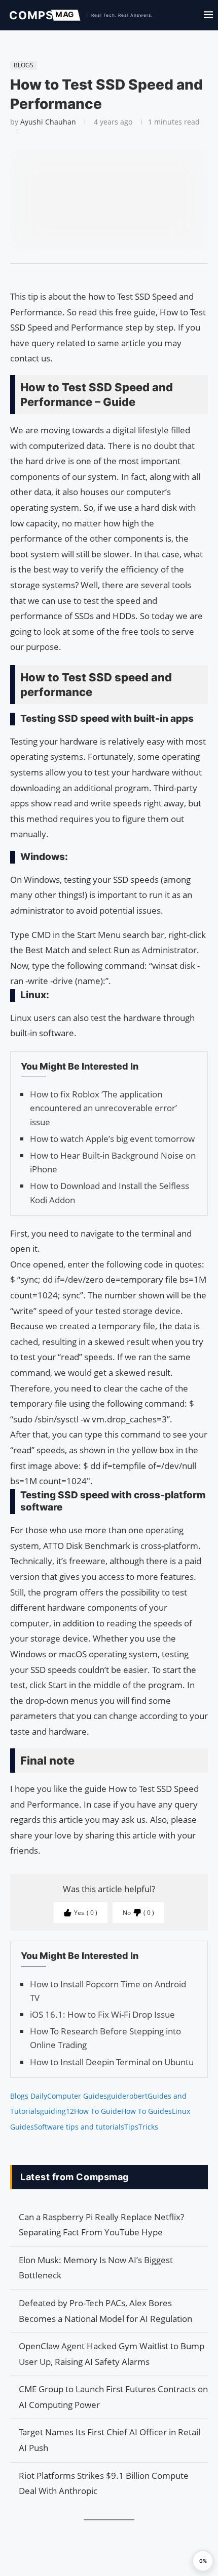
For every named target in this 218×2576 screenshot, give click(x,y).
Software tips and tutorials (79, 2127)
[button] (203, 2561)
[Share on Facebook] (104, 276)
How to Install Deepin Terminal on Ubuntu (112, 2062)
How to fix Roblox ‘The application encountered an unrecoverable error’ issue (103, 1108)
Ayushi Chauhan (48, 122)
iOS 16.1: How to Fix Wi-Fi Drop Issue (102, 2014)
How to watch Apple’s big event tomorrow (112, 1139)
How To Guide (98, 2111)
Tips (131, 2127)
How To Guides (147, 2111)
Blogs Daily (29, 2096)
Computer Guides (77, 2096)
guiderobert (127, 2096)
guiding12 (57, 2111)
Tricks (148, 2127)
